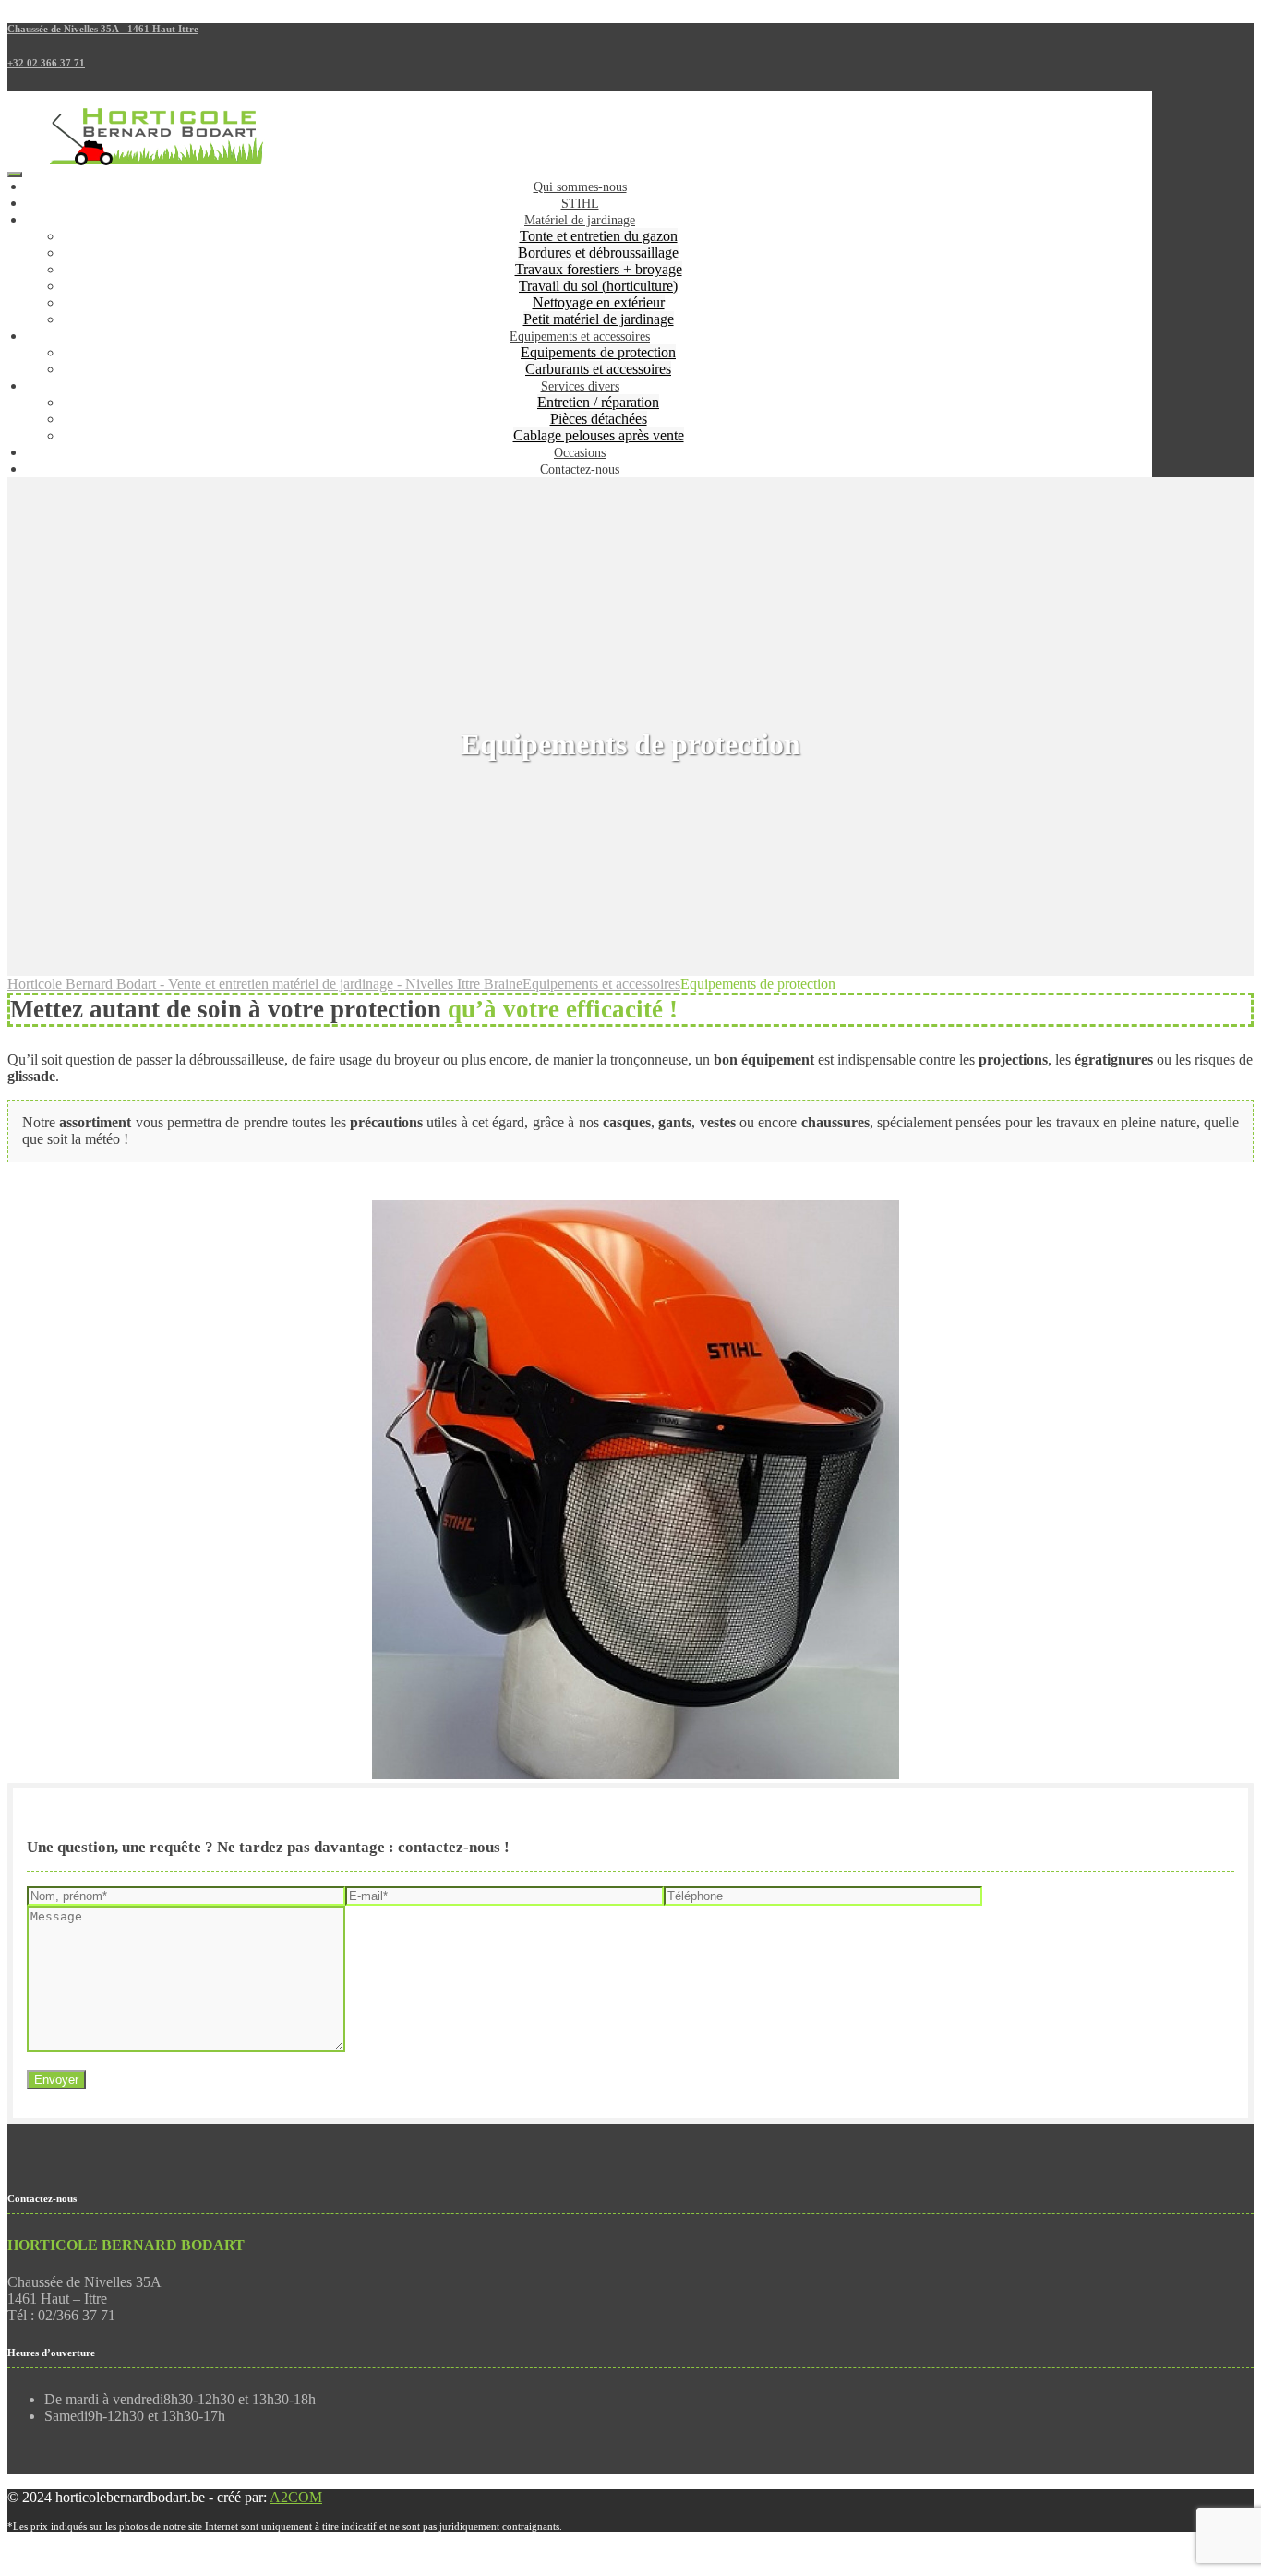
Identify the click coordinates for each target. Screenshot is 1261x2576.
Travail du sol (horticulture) (598, 286)
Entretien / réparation (598, 402)
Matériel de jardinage (580, 220)
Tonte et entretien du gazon (599, 236)
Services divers (580, 386)
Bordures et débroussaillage (598, 253)
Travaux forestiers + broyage (599, 269)
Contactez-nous (580, 469)
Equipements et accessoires (580, 337)
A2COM (296, 2497)
